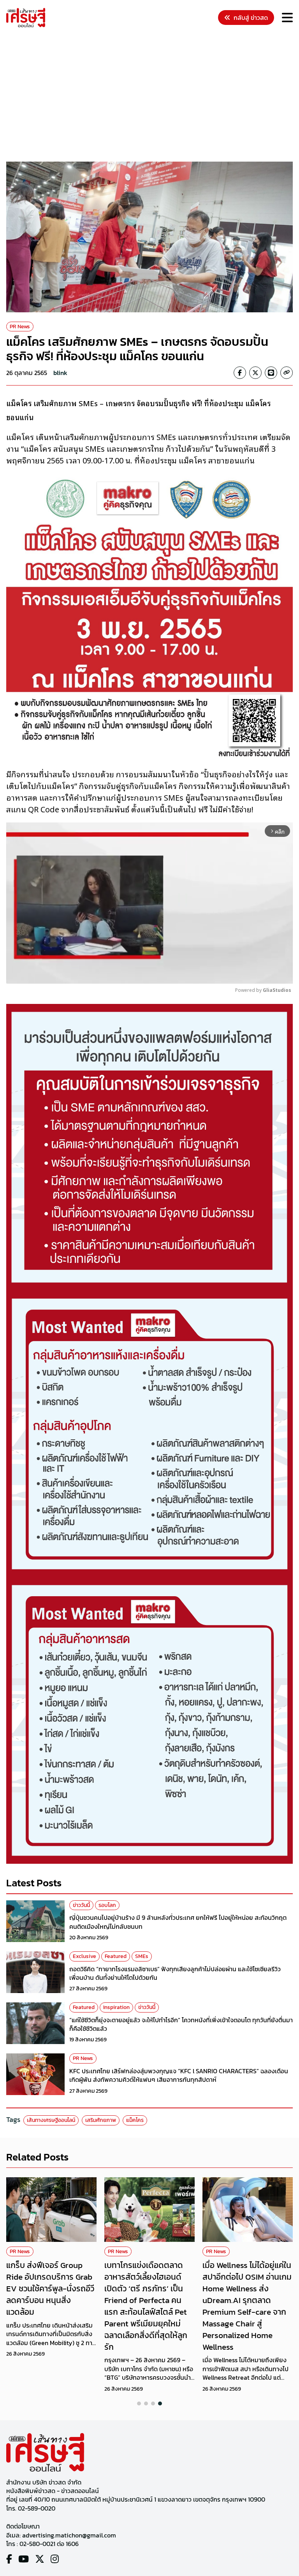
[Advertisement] (153, 96)
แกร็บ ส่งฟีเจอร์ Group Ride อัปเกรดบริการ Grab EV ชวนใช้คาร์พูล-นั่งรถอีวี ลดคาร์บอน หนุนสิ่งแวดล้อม (50, 2288)
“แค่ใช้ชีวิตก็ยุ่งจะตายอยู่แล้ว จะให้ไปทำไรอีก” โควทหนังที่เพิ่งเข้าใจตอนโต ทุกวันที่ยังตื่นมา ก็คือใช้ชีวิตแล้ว (181, 2024)
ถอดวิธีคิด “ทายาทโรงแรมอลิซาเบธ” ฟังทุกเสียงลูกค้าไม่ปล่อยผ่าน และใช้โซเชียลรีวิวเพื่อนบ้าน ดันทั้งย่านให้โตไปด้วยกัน (175, 1973)
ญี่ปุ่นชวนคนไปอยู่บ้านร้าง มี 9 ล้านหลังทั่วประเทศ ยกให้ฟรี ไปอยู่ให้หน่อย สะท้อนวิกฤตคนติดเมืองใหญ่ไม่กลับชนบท (178, 1922)
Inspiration (116, 2007)
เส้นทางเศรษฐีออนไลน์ (51, 2120)
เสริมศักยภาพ (101, 2120)
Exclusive (84, 1956)
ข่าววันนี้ (81, 1905)
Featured (116, 1956)
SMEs (142, 1956)
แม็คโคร (135, 2120)
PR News (20, 327)
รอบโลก (107, 1905)
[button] (139, 2403)
